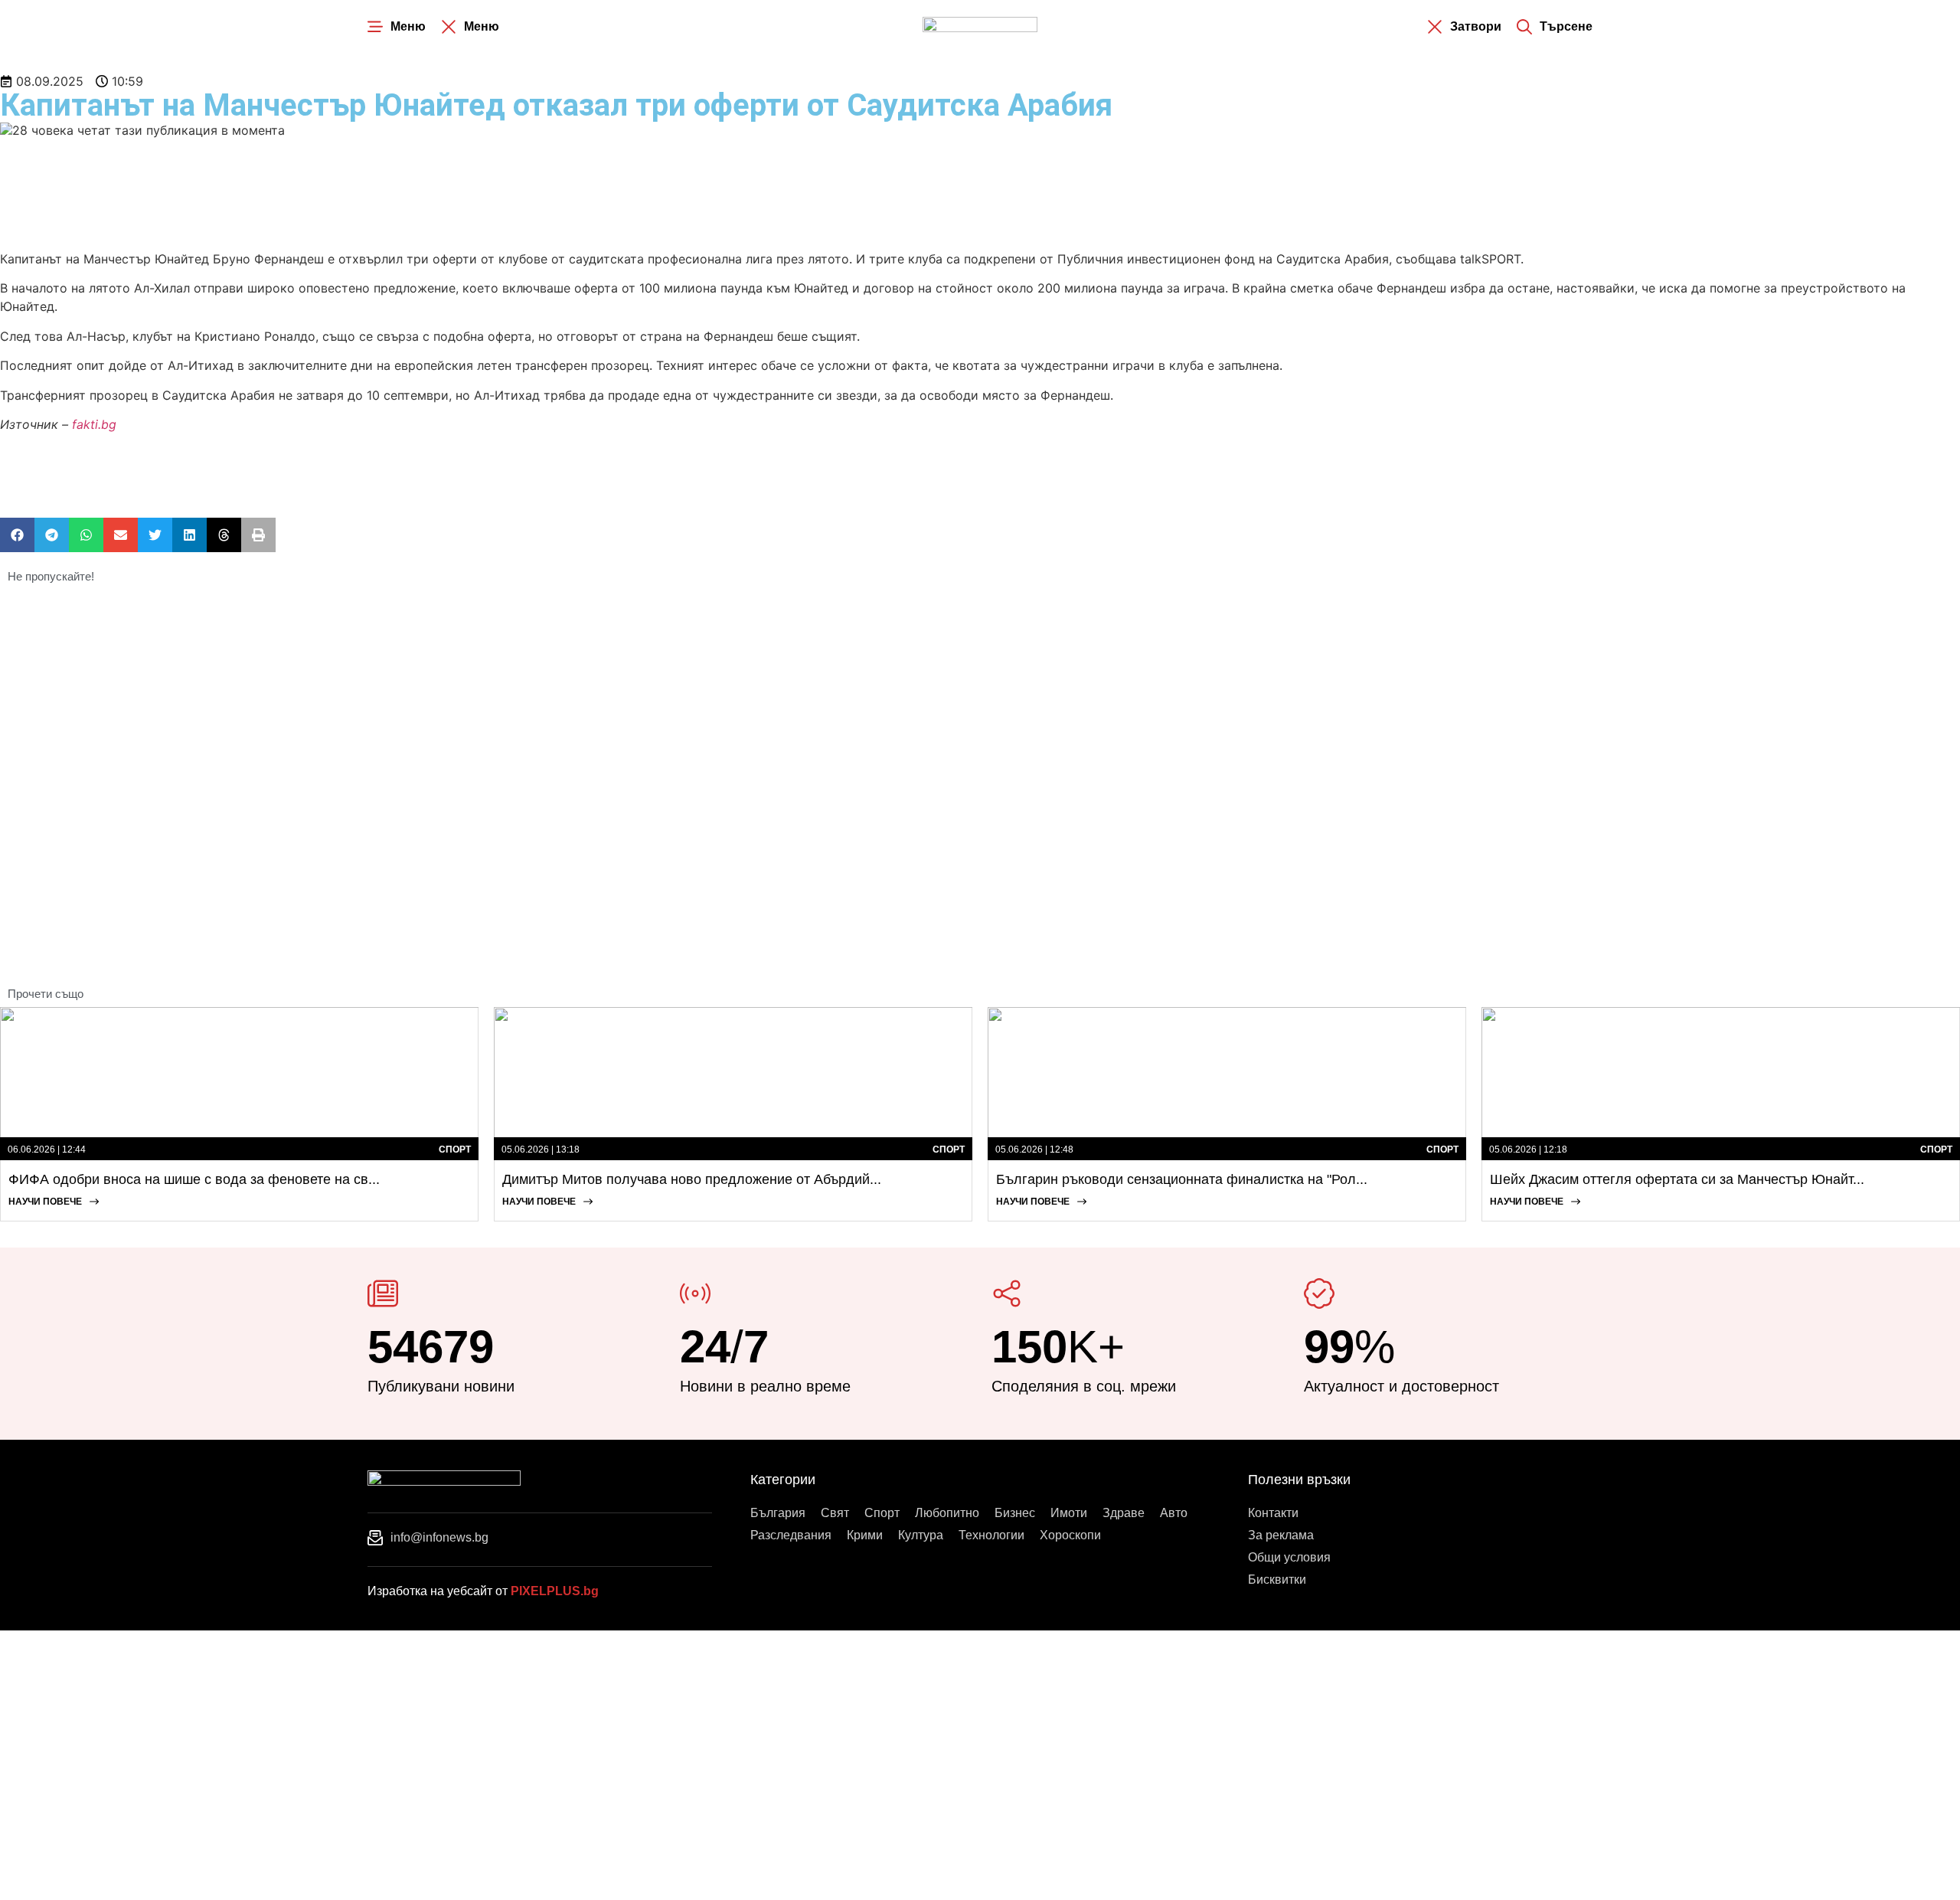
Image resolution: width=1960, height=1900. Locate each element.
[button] (17, 535)
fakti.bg (94, 424)
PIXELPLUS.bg (555, 1591)
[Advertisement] (279, 192)
